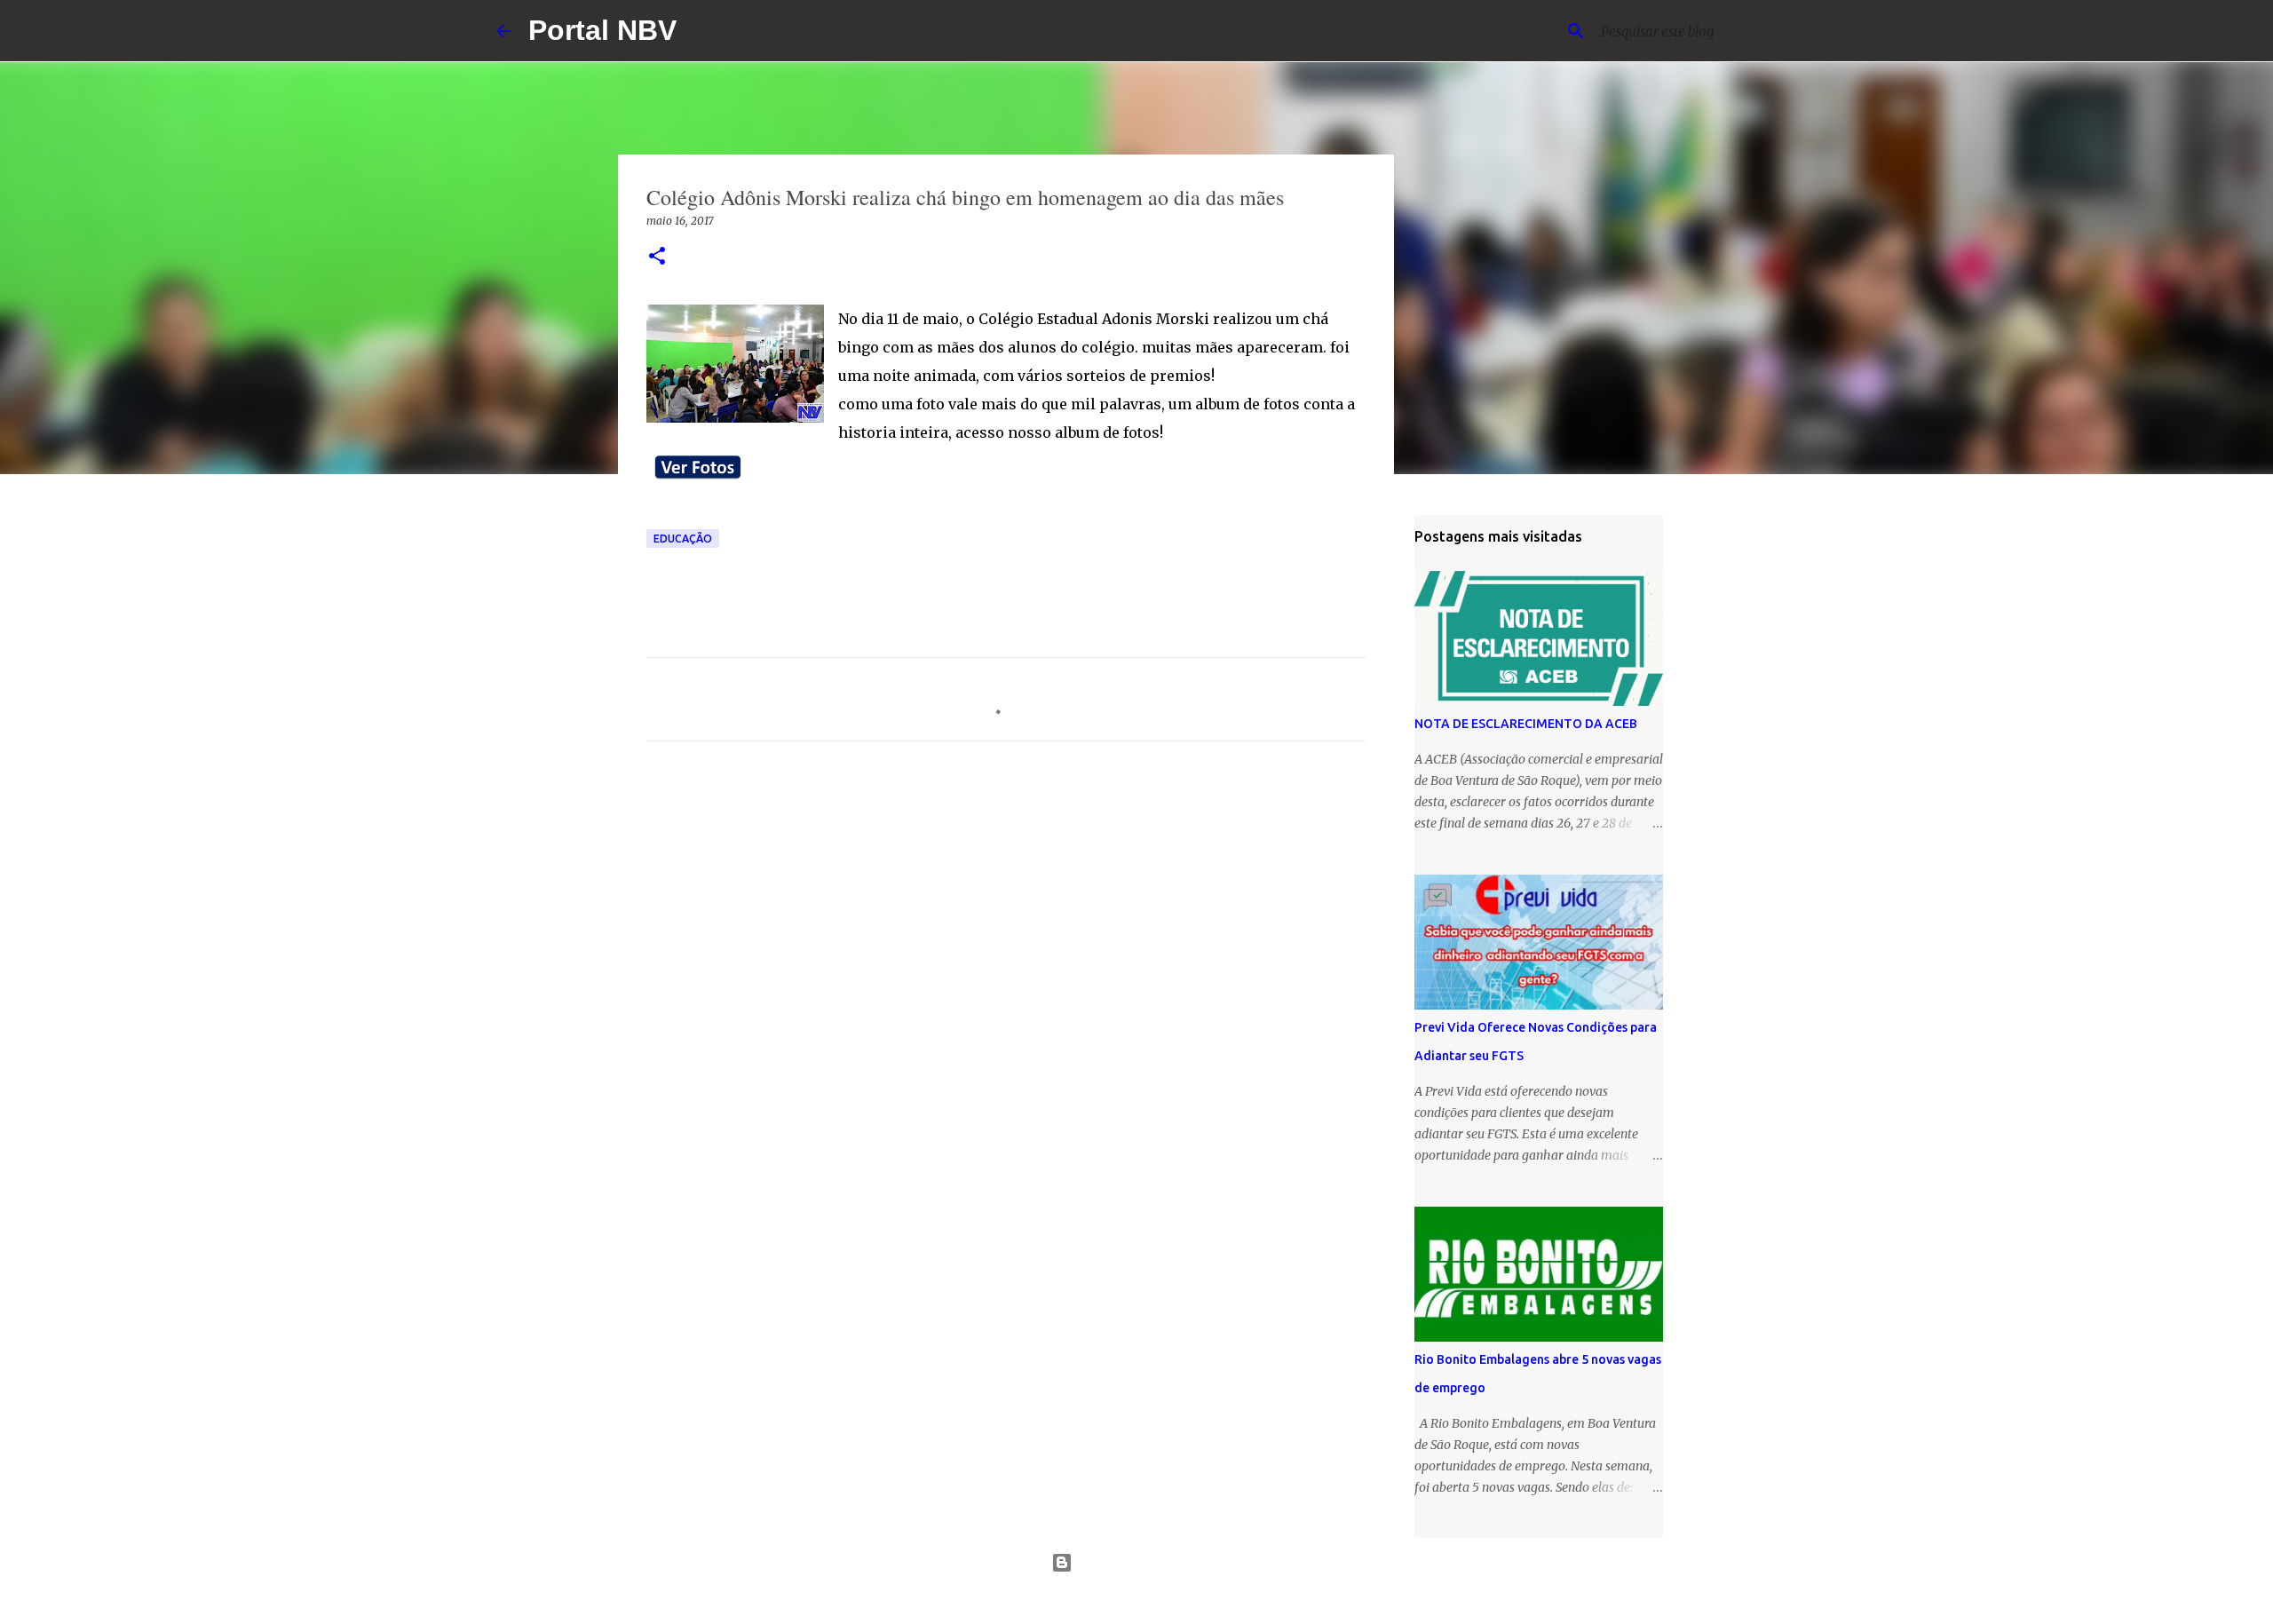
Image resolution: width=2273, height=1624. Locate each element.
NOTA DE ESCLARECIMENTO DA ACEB (1526, 724)
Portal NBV (602, 30)
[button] (657, 257)
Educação (683, 539)
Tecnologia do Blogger (1148, 1563)
